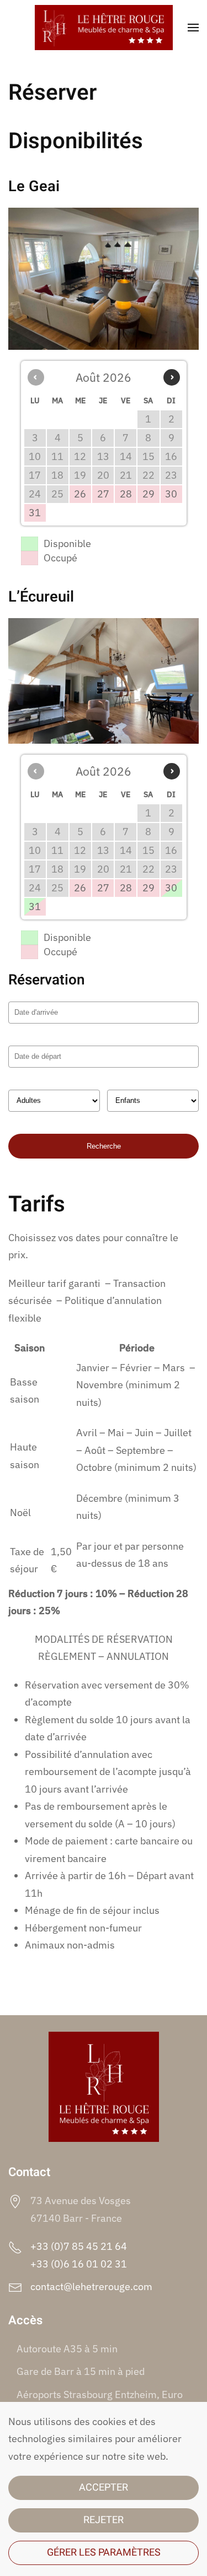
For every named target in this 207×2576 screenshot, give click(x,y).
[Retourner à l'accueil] (104, 28)
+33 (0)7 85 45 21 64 (79, 2246)
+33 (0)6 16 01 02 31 (79, 2264)
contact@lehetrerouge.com (91, 2287)
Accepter (104, 2488)
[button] (193, 28)
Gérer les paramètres (104, 2553)
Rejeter (104, 2520)
